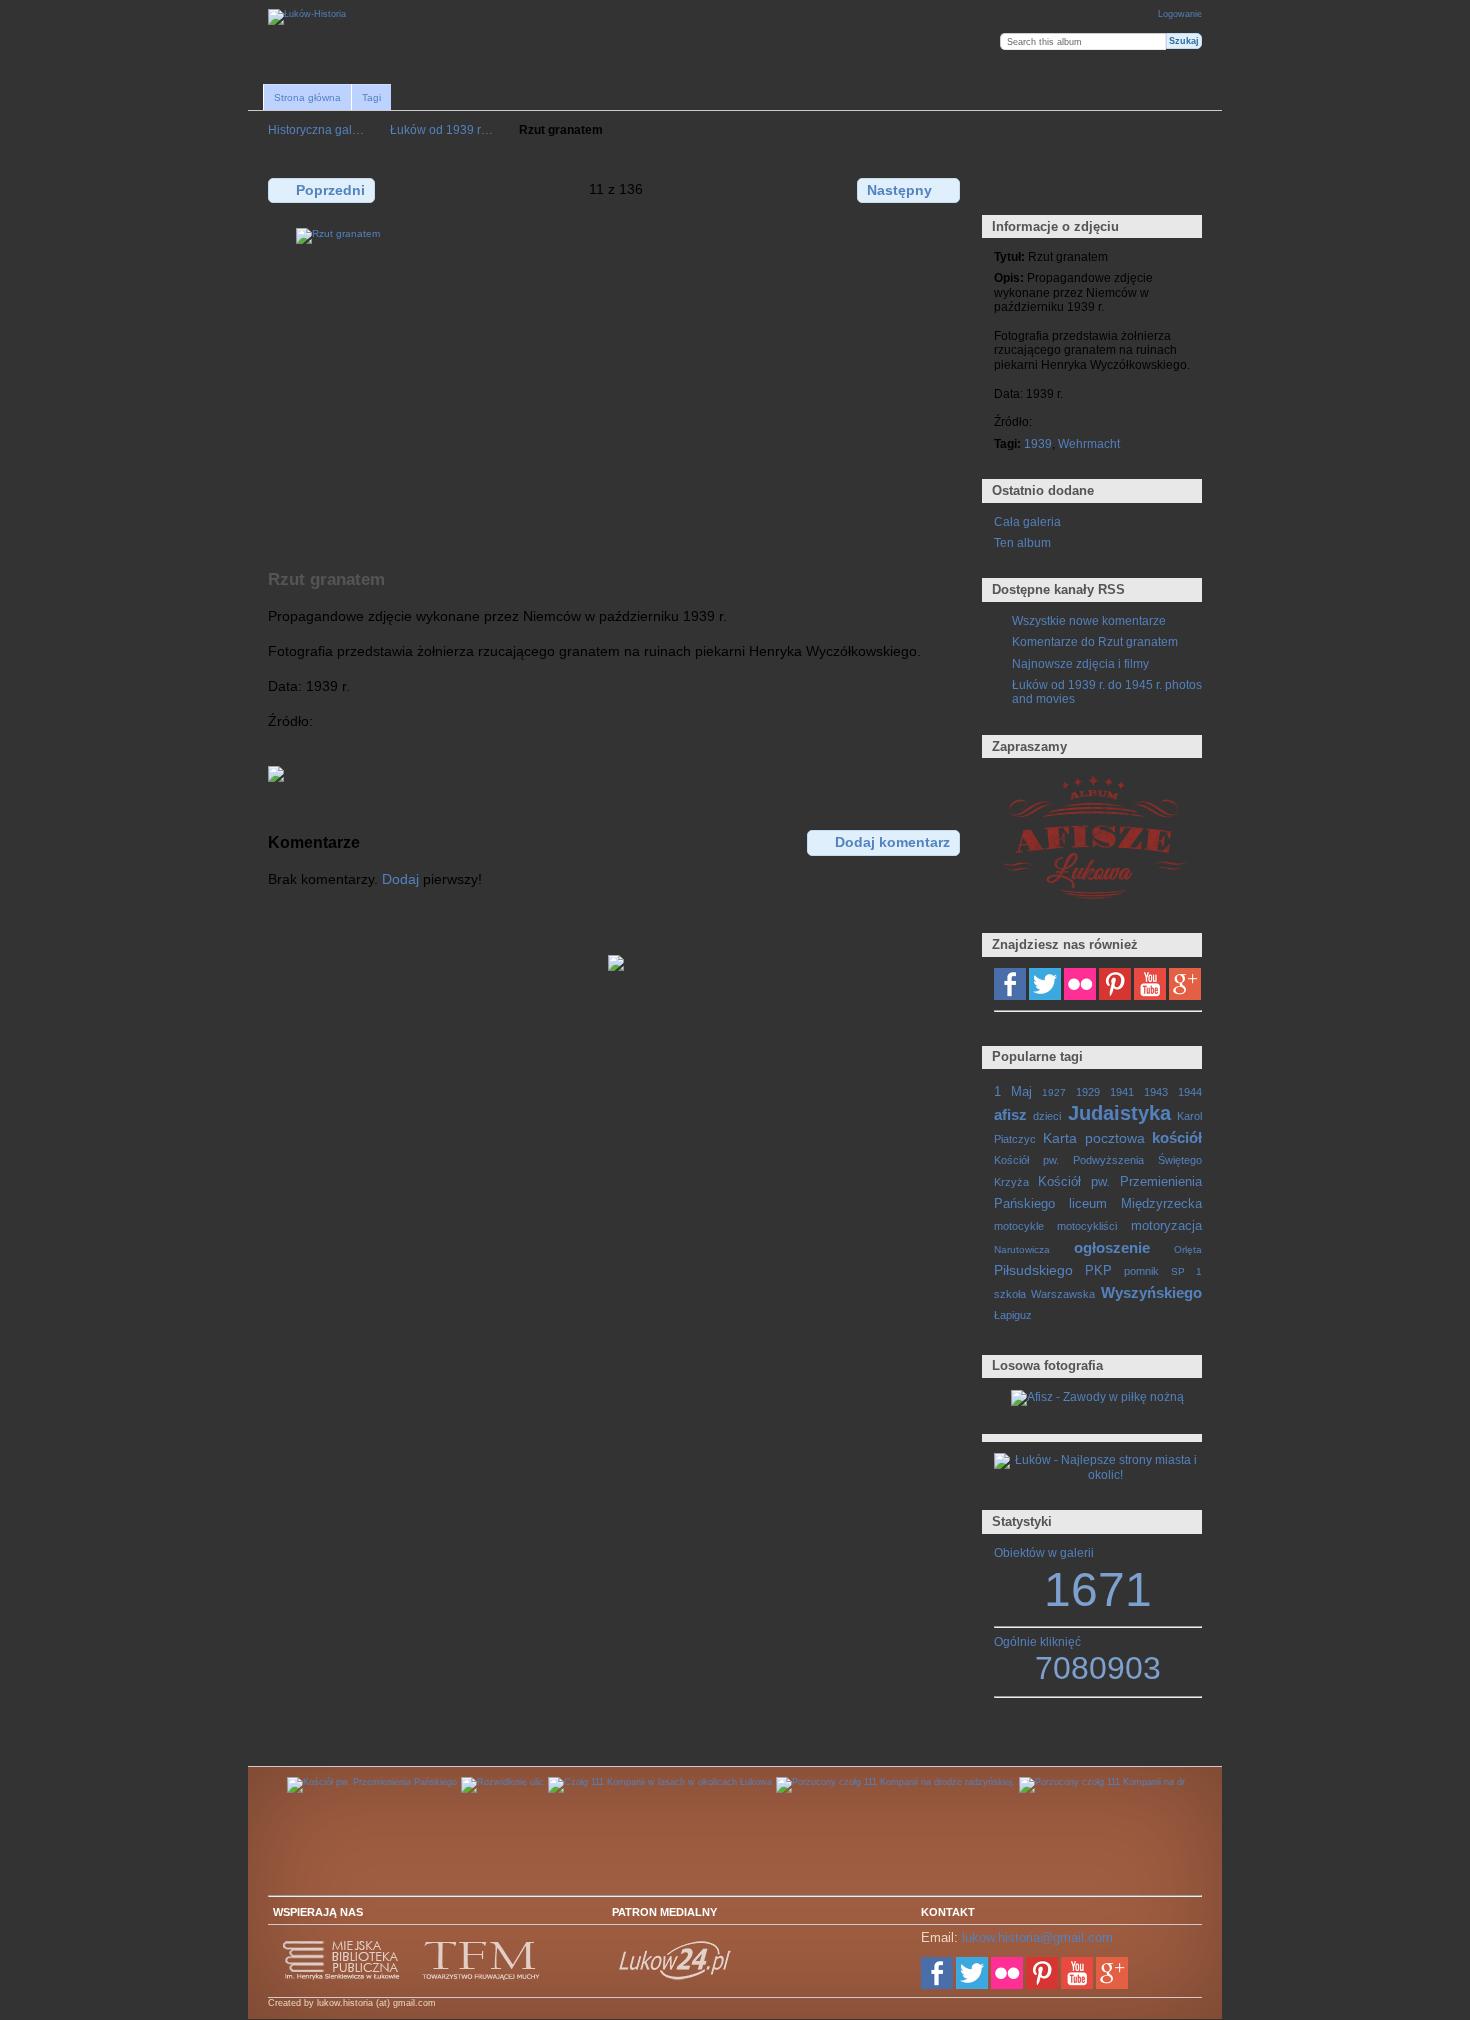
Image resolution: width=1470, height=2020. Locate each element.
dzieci (1047, 1116)
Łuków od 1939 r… (441, 129)
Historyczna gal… (316, 129)
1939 (1038, 443)
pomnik (1141, 1271)
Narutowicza (1022, 1249)
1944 (1190, 1092)
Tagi (371, 97)
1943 (1156, 1092)
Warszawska (1063, 1294)
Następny (899, 190)
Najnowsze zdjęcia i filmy (1080, 663)
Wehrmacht (1089, 443)
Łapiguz (1013, 1315)
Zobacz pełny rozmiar (1004, 189)
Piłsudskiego (1033, 1270)
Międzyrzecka (1161, 1204)
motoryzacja (1166, 1226)
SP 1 (1186, 1271)
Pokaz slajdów (1090, 189)
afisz (1010, 1114)
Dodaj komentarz (892, 842)
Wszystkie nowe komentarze (1089, 620)
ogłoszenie (1112, 1247)
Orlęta (1188, 1249)
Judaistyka (1119, 1113)
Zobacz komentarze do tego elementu (1047, 189)
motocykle (1019, 1226)
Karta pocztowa (1093, 1138)
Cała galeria (1027, 521)
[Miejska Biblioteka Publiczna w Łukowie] (342, 1977)
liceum (1088, 1204)
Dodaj (400, 879)
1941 (1122, 1092)
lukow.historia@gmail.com (1037, 1937)
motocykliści (1087, 1226)
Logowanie (1180, 14)
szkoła (1010, 1294)
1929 (1088, 1092)
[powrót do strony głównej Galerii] (307, 17)
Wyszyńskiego (1151, 1292)
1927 (1054, 1092)
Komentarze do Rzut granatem (1095, 641)
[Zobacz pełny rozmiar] (616, 387)
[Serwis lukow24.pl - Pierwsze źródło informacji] (676, 1977)
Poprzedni (330, 190)
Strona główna (307, 97)
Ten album (1022, 542)
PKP (1098, 1271)
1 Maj (1013, 1092)
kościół (1177, 1137)
